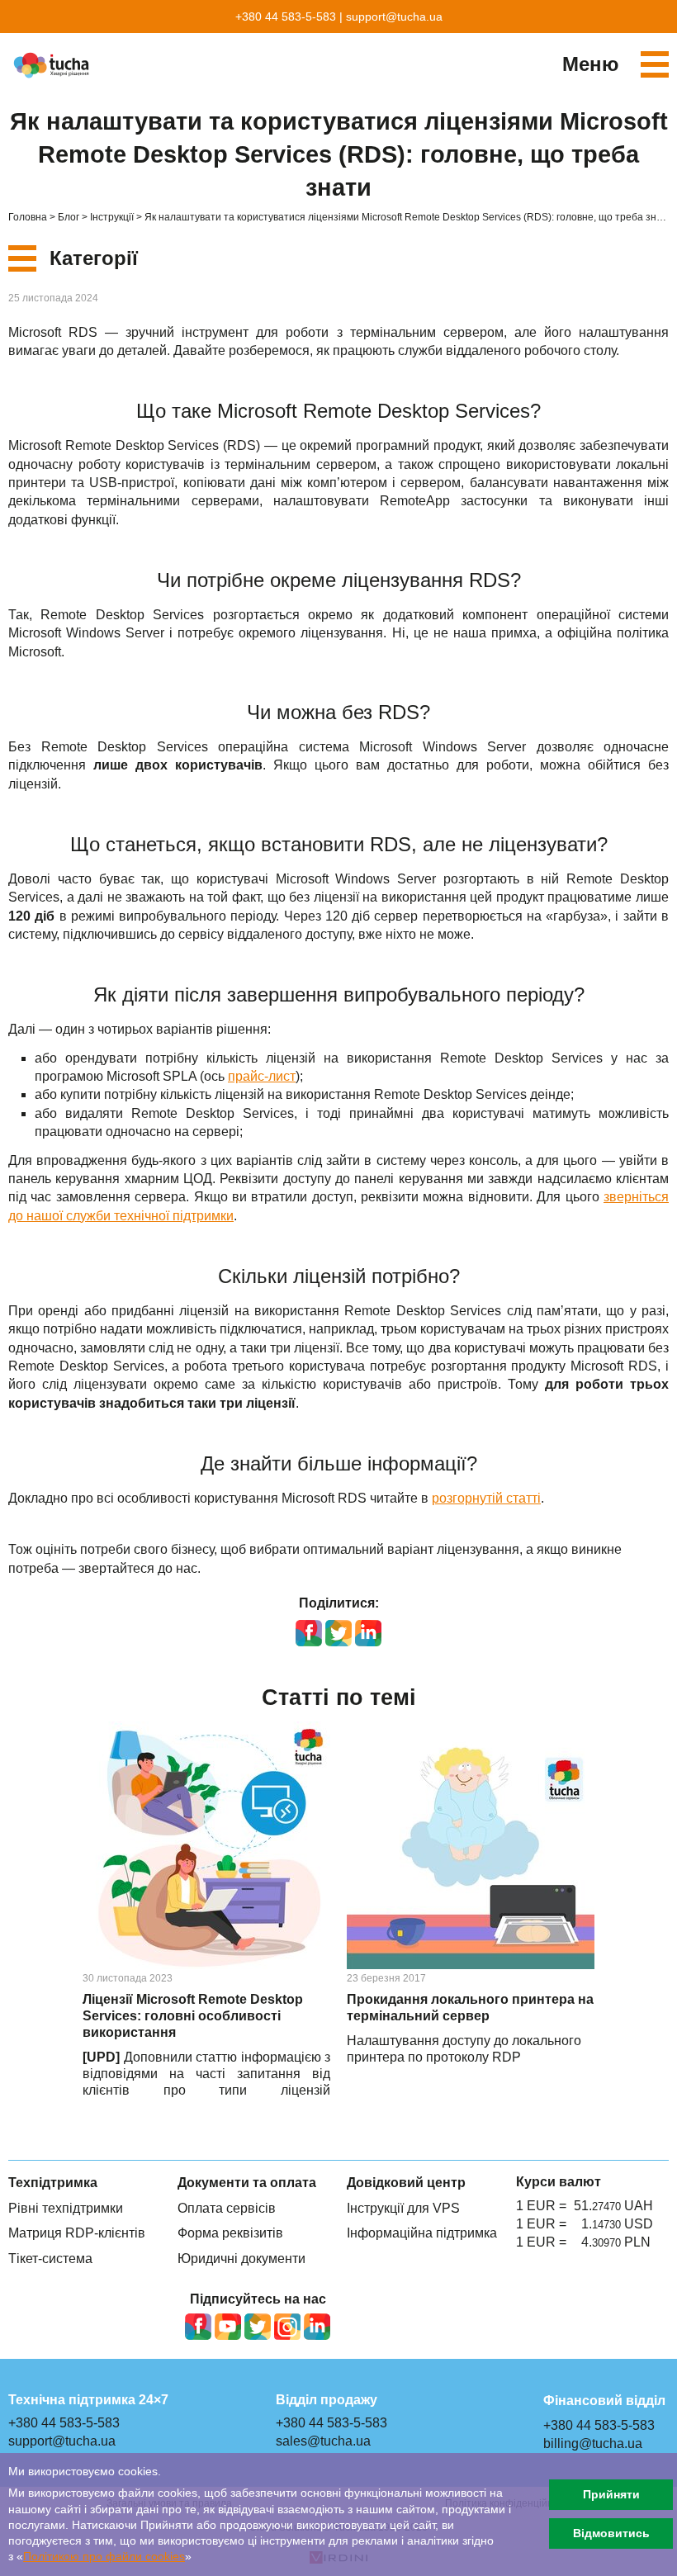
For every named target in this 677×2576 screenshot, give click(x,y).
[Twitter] (258, 2327)
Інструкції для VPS (403, 2208)
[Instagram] (287, 2327)
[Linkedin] (317, 2327)
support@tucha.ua (394, 17)
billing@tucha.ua (593, 2443)
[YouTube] (228, 2327)
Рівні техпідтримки (66, 2208)
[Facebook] (198, 2327)
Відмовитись (611, 2533)
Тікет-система (50, 2259)
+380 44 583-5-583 (286, 17)
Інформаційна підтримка (422, 2233)
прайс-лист (262, 1076)
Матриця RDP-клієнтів (77, 2233)
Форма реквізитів (230, 2233)
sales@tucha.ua (323, 2441)
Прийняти (611, 2494)
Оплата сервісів (227, 2208)
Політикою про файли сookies (104, 2557)
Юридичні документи (241, 2259)
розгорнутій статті (486, 1498)
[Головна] (54, 65)
